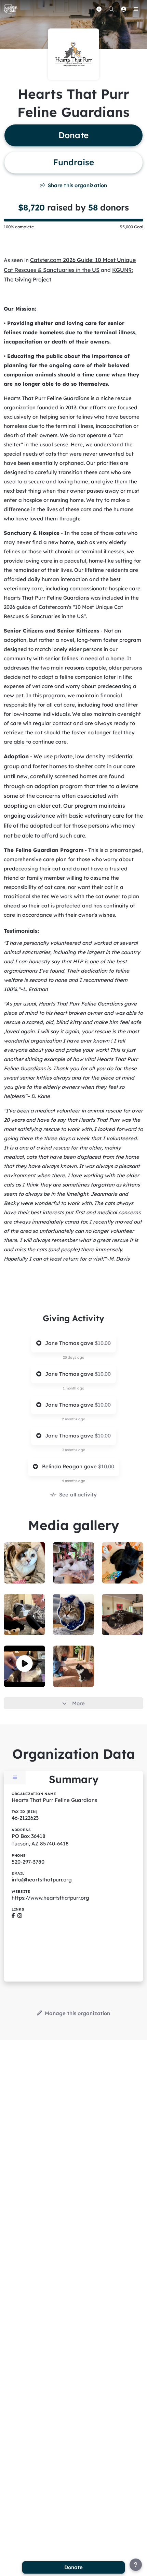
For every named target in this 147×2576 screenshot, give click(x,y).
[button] (24, 1664)
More (78, 1703)
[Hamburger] (136, 9)
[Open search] (111, 9)
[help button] (136, 2565)
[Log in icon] (123, 9)
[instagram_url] (20, 1916)
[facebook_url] (13, 1916)
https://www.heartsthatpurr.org (50, 1898)
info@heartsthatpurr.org (42, 1880)
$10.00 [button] (103, 1343)
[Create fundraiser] (99, 9)
